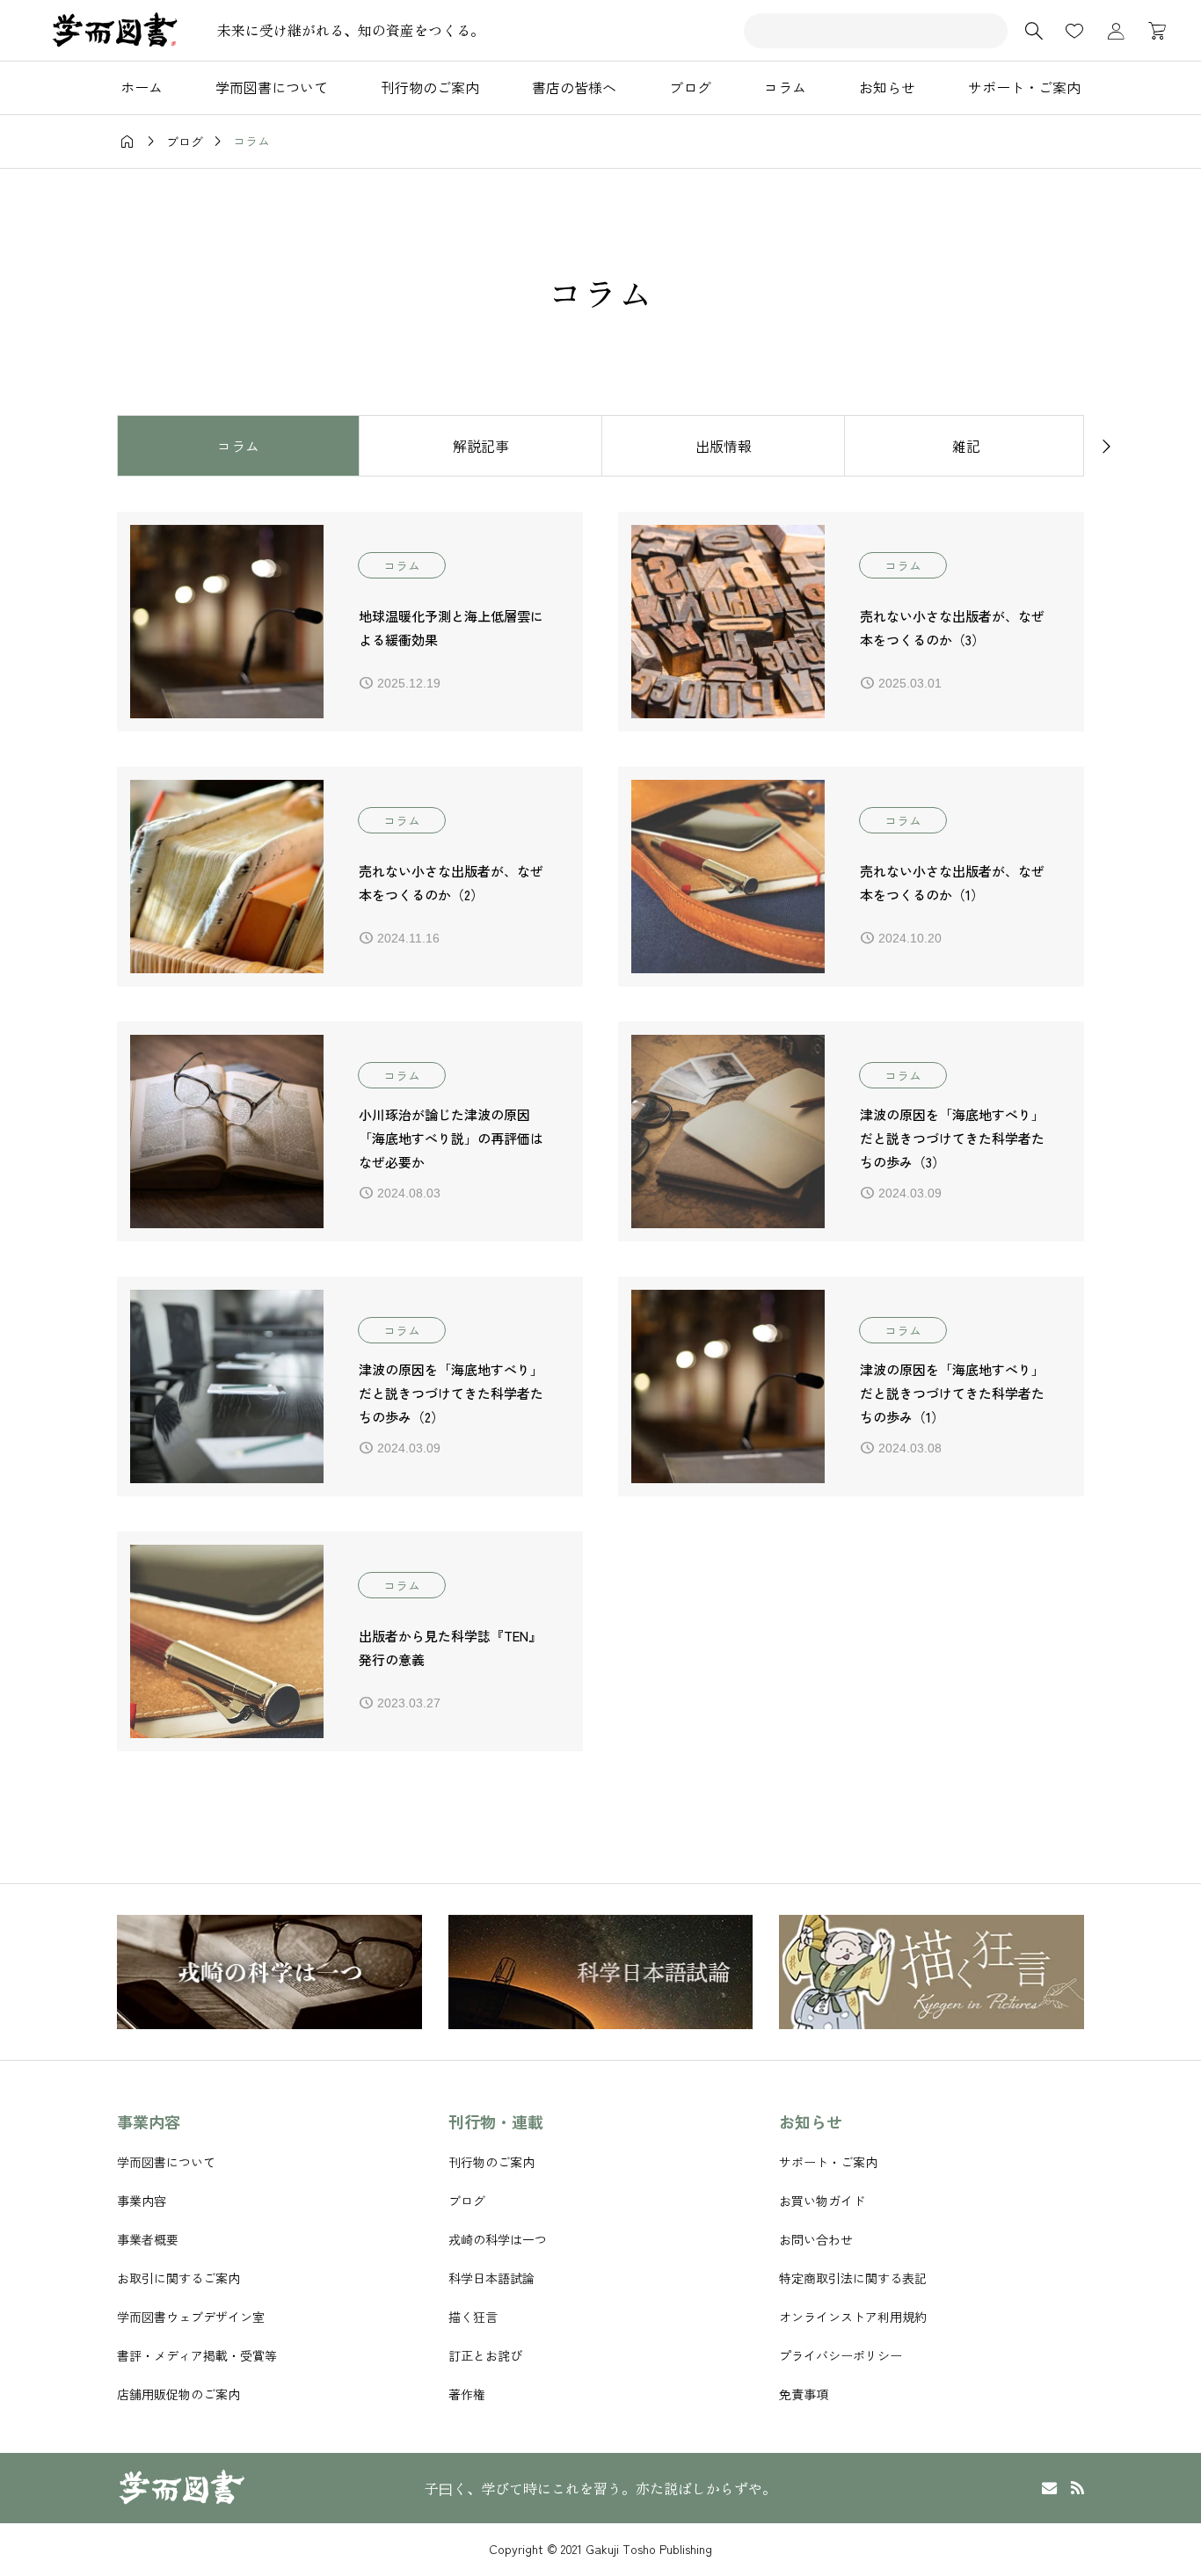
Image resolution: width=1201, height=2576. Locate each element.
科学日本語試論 (491, 2278)
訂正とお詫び (485, 2355)
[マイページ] (1116, 31)
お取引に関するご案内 (178, 2278)
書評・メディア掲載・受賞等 (197, 2355)
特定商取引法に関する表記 (853, 2278)
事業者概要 (148, 2239)
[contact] (1049, 2488)
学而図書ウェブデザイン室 (191, 2317)
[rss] (1077, 2489)
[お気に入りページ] (1074, 31)
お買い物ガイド (822, 2201)
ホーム (142, 87)
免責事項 (804, 2394)
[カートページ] (1151, 31)
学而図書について (166, 2162)
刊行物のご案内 (430, 87)
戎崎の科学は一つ (498, 2239)
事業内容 (142, 2201)
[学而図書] (114, 31)
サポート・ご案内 (1024, 87)
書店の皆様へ (574, 87)
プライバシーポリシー (841, 2355)
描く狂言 (473, 2317)
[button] (95, 445)
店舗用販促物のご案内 (178, 2394)
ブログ (690, 87)
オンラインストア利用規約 (853, 2317)
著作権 (467, 2394)
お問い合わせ (816, 2239)
